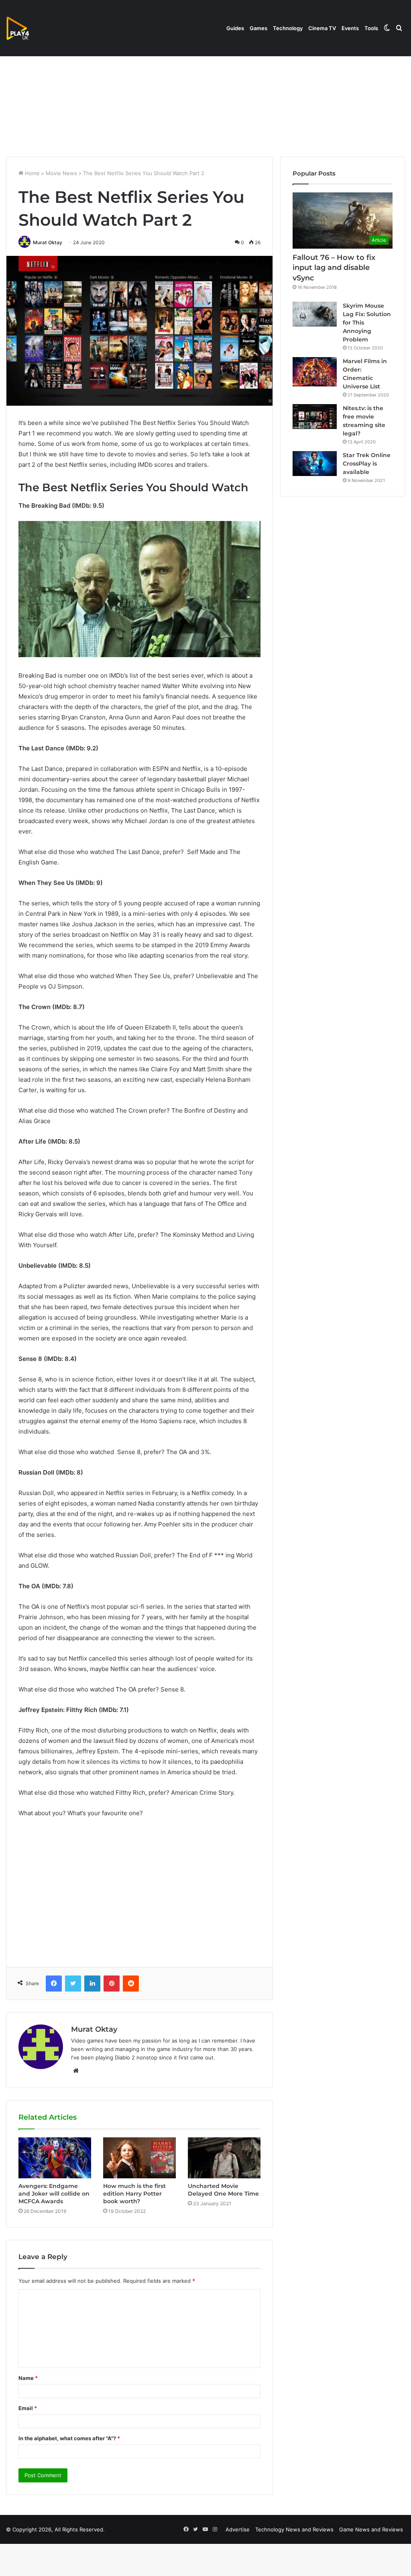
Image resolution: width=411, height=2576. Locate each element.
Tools (371, 28)
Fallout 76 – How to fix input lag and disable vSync (334, 268)
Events (350, 28)
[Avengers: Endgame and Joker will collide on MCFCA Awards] (55, 2158)
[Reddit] (131, 1984)
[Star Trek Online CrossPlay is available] (315, 464)
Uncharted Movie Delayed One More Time (223, 2190)
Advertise (238, 2529)
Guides (235, 28)
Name (28, 2378)
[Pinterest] (112, 1984)
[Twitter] (73, 1984)
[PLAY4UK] (25, 28)
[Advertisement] (205, 88)
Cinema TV (322, 28)
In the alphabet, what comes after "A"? (69, 2438)
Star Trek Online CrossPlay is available (367, 464)
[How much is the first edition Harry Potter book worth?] (139, 2158)
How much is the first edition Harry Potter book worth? (134, 2194)
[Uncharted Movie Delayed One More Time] (224, 2158)
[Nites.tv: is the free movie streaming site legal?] (315, 417)
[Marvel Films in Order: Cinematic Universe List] (315, 372)
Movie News (61, 173)
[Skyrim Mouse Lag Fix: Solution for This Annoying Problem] (315, 314)
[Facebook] (54, 1984)
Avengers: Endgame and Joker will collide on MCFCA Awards (54, 2194)
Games (258, 28)
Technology (288, 28)
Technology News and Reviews (294, 2529)
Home (32, 173)
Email (28, 2408)
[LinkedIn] (92, 1984)
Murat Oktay (48, 242)
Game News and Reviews (371, 2529)
